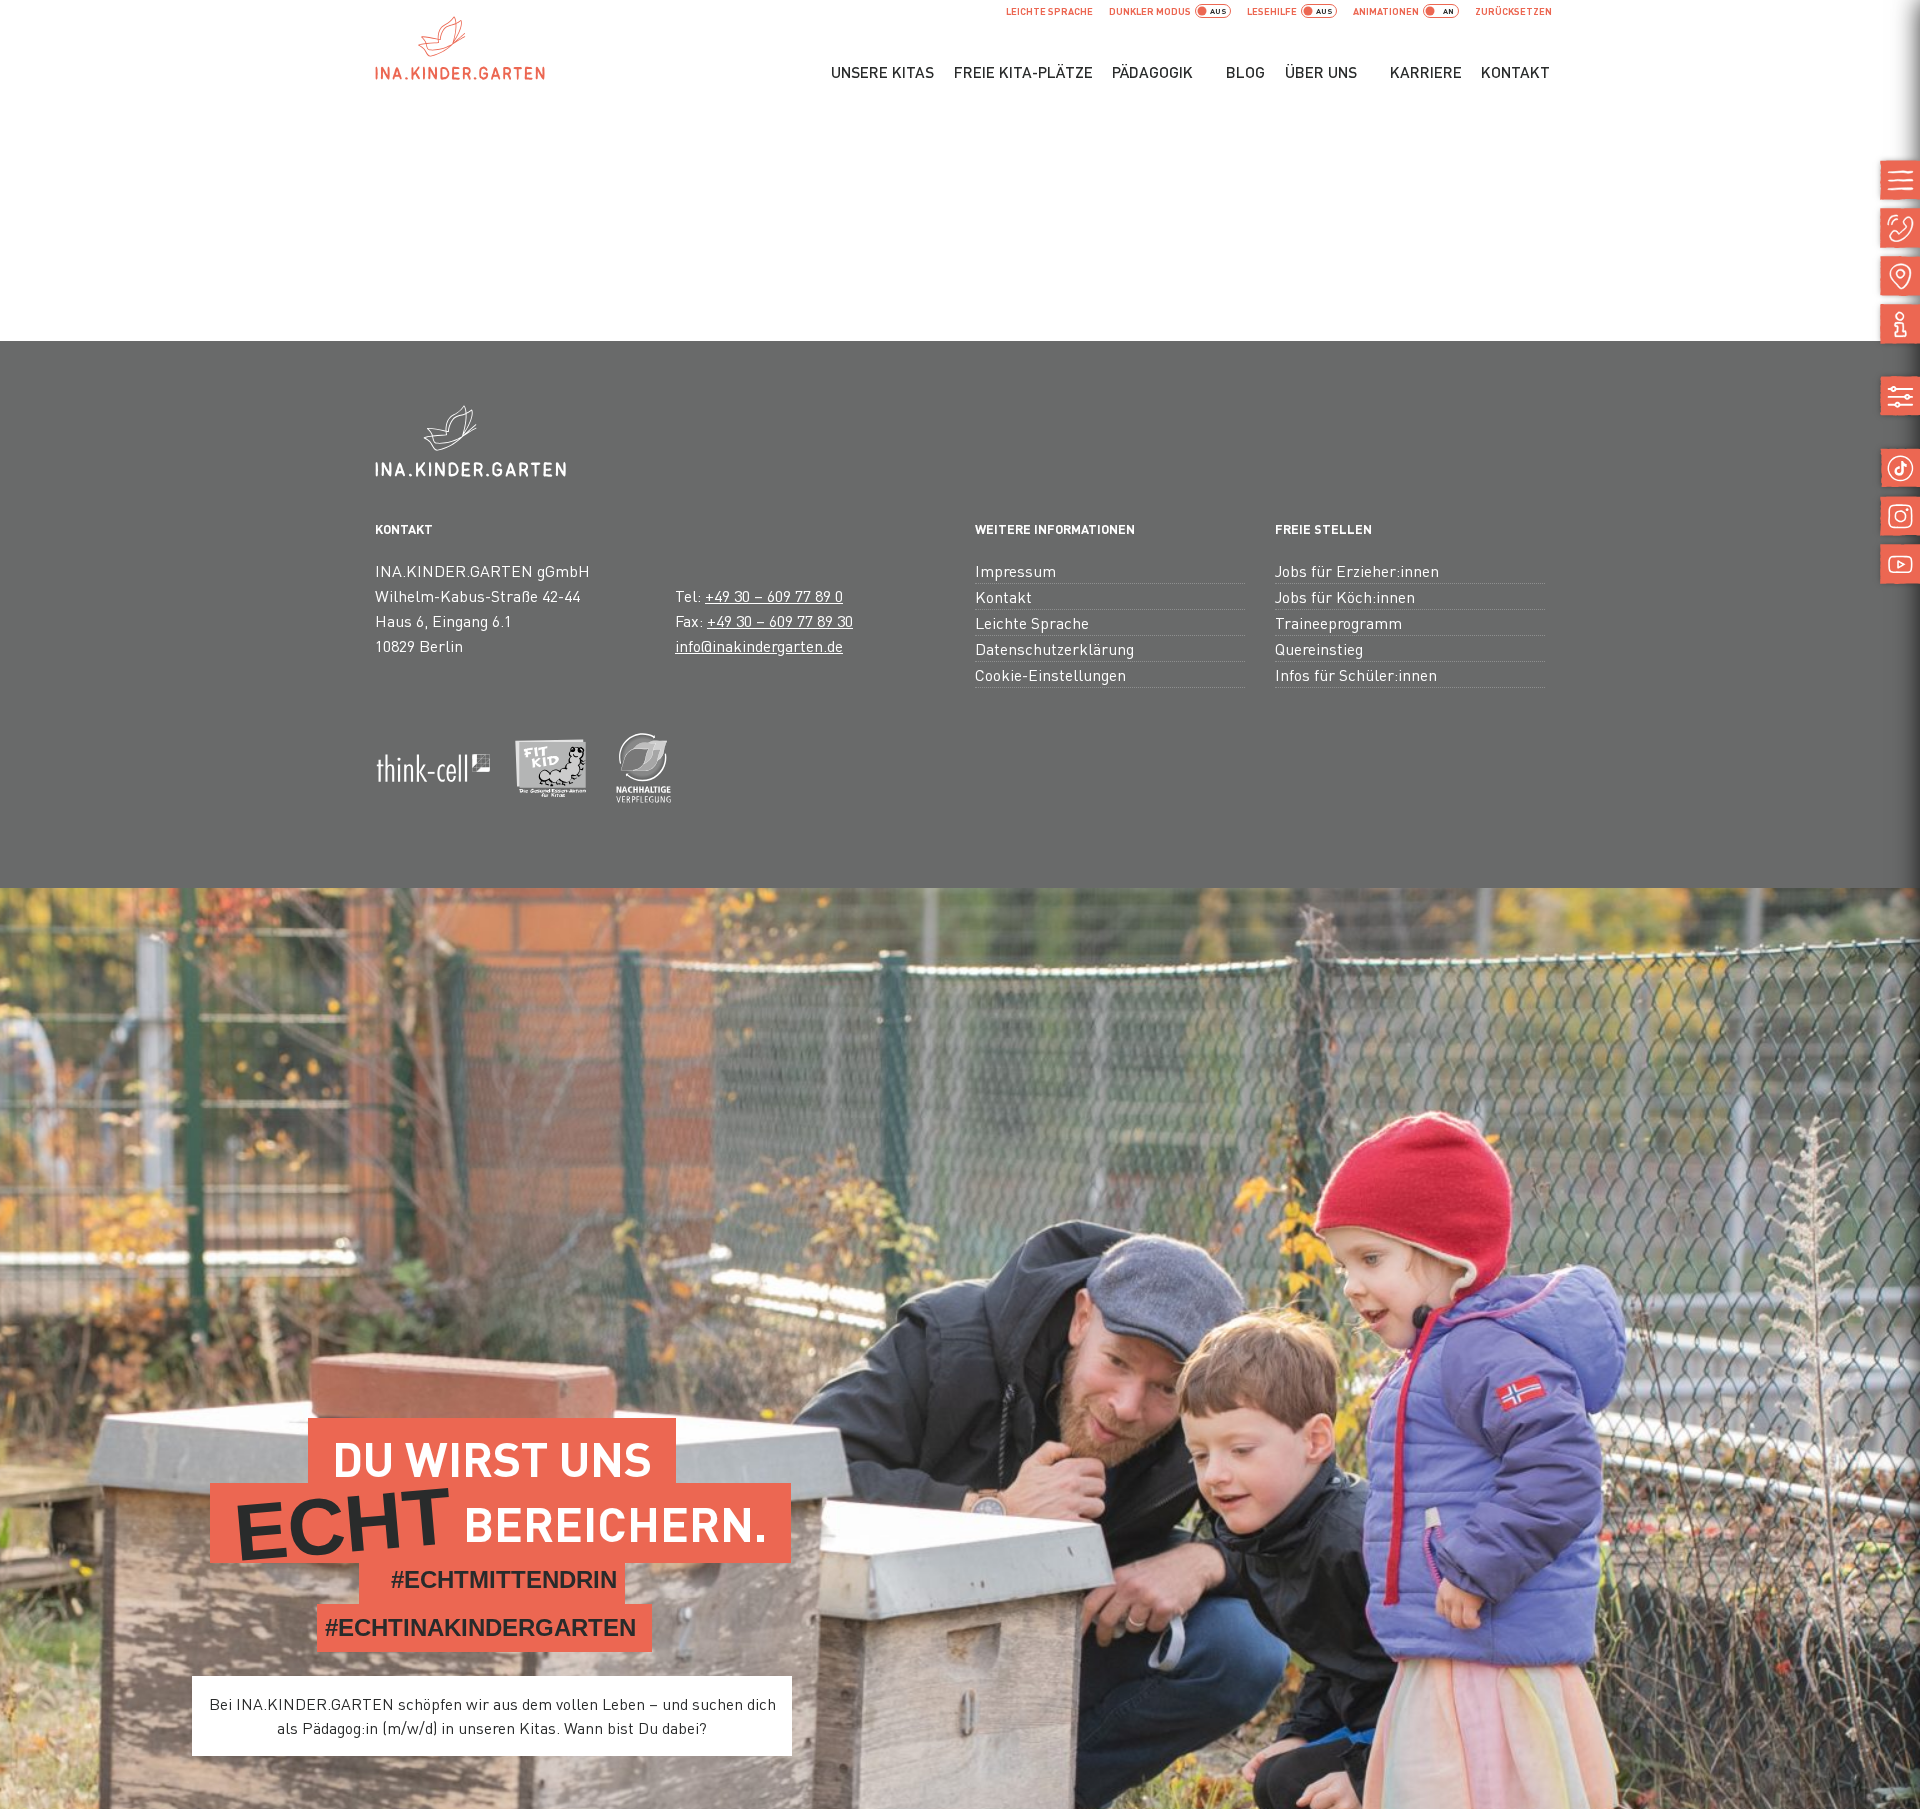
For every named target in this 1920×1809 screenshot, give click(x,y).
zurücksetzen (1513, 11)
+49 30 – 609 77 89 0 (774, 595)
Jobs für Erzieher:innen (1357, 570)
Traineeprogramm (1338, 622)
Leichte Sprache (1049, 11)
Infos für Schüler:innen (1356, 674)
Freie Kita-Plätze (1023, 72)
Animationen (1386, 11)
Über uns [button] (1321, 72)
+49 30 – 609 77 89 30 (780, 620)
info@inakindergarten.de (759, 645)
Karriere (1426, 72)
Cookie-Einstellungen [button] (1050, 674)
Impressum (1015, 570)
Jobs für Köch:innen (1345, 596)
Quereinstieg (1319, 648)
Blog (1245, 72)
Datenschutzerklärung (1054, 648)
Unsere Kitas (882, 72)
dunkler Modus (1150, 11)
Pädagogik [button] (1152, 72)
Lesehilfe (1272, 11)
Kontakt (1515, 72)
